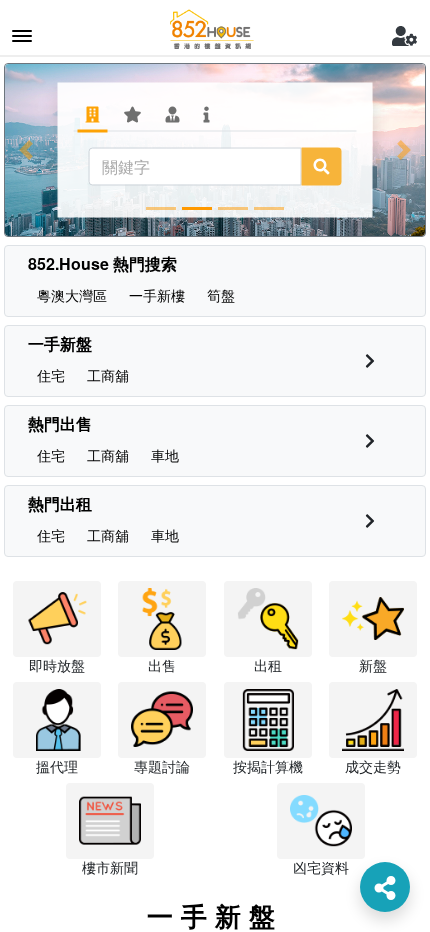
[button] (26, 150)
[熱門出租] (370, 520)
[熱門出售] (370, 440)
